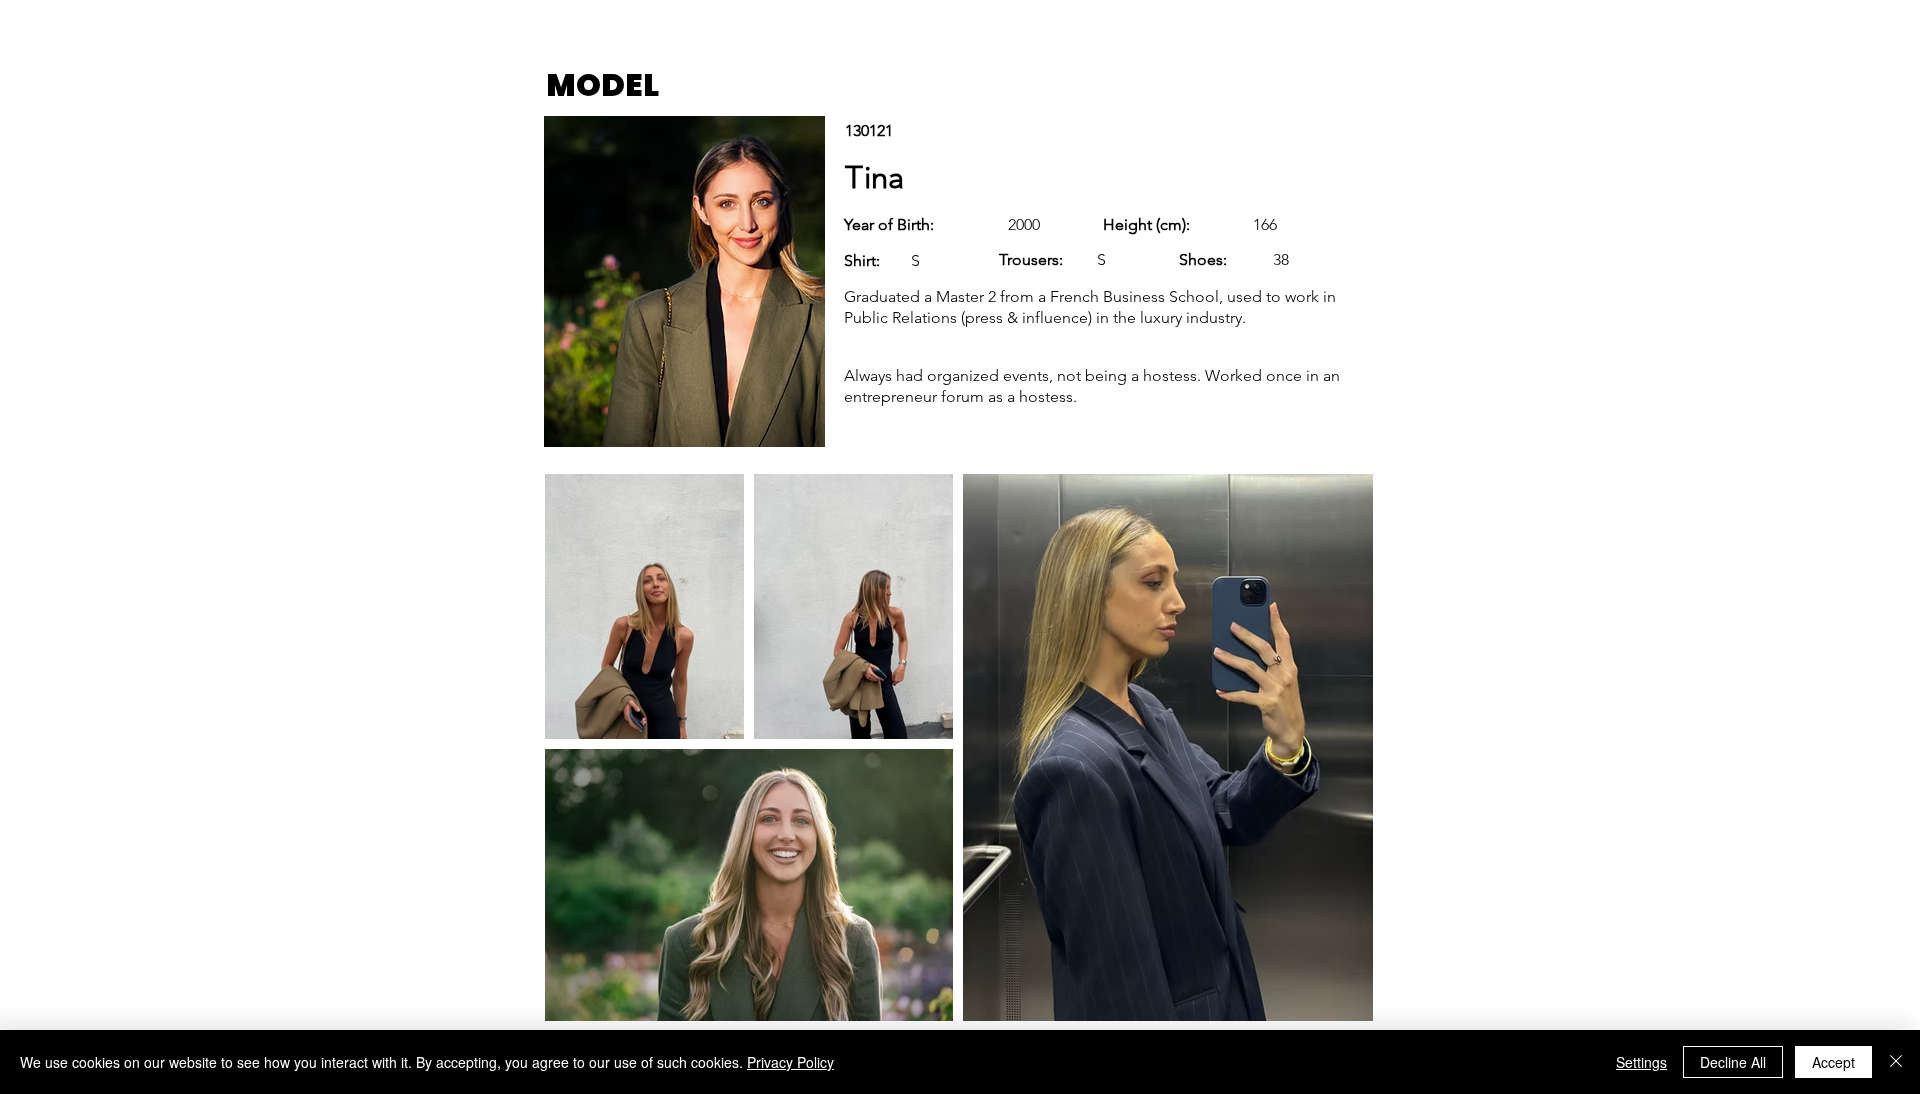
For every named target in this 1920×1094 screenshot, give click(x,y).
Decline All (1733, 1062)
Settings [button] (1641, 1062)
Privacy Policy (790, 1062)
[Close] (1896, 1062)
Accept (1833, 1062)
